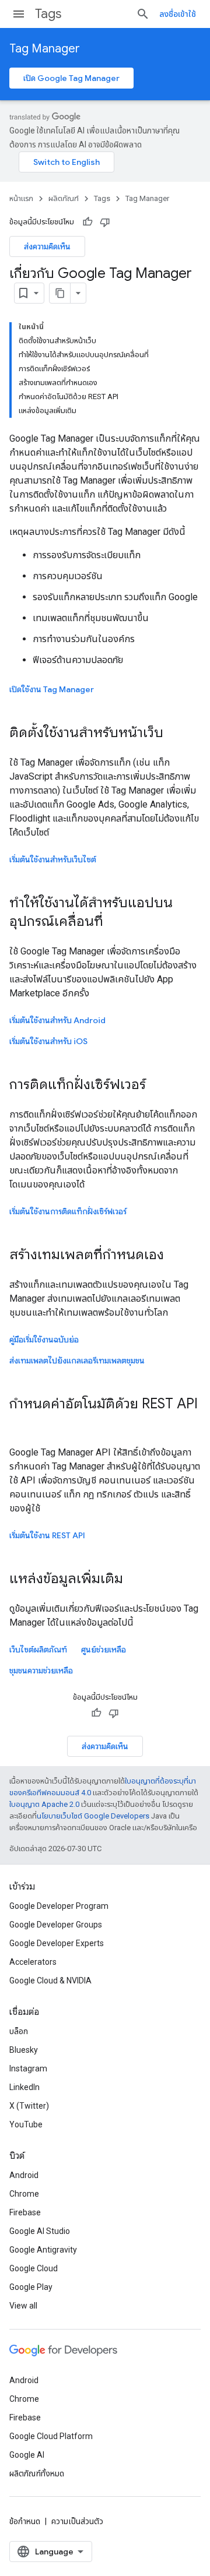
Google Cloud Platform (51, 2436)
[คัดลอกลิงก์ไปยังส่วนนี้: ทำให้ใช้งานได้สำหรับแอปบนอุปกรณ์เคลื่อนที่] (115, 922)
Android (24, 2175)
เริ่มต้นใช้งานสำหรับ (48, 1041)
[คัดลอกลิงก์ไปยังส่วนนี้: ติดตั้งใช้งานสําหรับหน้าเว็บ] (175, 734)
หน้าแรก (21, 198)
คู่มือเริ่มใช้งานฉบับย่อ (44, 1340)
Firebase (25, 2212)
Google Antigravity (43, 2250)
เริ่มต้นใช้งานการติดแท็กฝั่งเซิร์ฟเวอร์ (68, 1211)
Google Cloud (34, 2268)
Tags (48, 14)
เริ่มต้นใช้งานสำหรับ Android (57, 1020)
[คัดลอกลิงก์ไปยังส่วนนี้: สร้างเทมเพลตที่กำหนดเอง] (176, 1256)
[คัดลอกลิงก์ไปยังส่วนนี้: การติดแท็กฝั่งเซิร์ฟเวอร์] (157, 1086)
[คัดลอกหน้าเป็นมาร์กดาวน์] (60, 293)
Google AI (27, 2455)
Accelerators (33, 1962)
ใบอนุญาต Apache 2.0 (44, 1804)
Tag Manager (45, 49)
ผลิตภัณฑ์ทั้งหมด (37, 2473)
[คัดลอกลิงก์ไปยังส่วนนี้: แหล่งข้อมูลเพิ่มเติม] (135, 1580)
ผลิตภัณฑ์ (64, 198)
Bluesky (24, 2050)
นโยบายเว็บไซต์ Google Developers (93, 1816)
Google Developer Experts (57, 1943)
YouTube (26, 2124)
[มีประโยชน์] (87, 222)
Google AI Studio (40, 2231)
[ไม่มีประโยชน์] (105, 222)
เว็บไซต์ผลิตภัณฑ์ (38, 1650)
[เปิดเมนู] (19, 14)
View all (23, 2306)
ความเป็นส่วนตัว (77, 2521)
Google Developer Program (59, 1906)
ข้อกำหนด (25, 2521)
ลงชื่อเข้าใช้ (178, 14)
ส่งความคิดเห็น (47, 246)
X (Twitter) (29, 2106)
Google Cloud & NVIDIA (50, 1981)
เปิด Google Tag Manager (71, 78)
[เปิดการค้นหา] (143, 14)
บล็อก (19, 2031)
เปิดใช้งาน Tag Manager (52, 689)
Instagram (28, 2068)
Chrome (24, 2194)
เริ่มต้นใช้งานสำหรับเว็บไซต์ (53, 859)
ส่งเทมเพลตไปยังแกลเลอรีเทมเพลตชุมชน (77, 1361)
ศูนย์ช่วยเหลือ (104, 1650)
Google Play (31, 2287)
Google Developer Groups (56, 1925)
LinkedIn (24, 2087)
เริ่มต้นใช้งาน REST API (47, 1535)
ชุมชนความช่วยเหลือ (41, 1671)
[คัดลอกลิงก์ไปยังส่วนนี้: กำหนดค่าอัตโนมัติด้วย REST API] (21, 1423)
